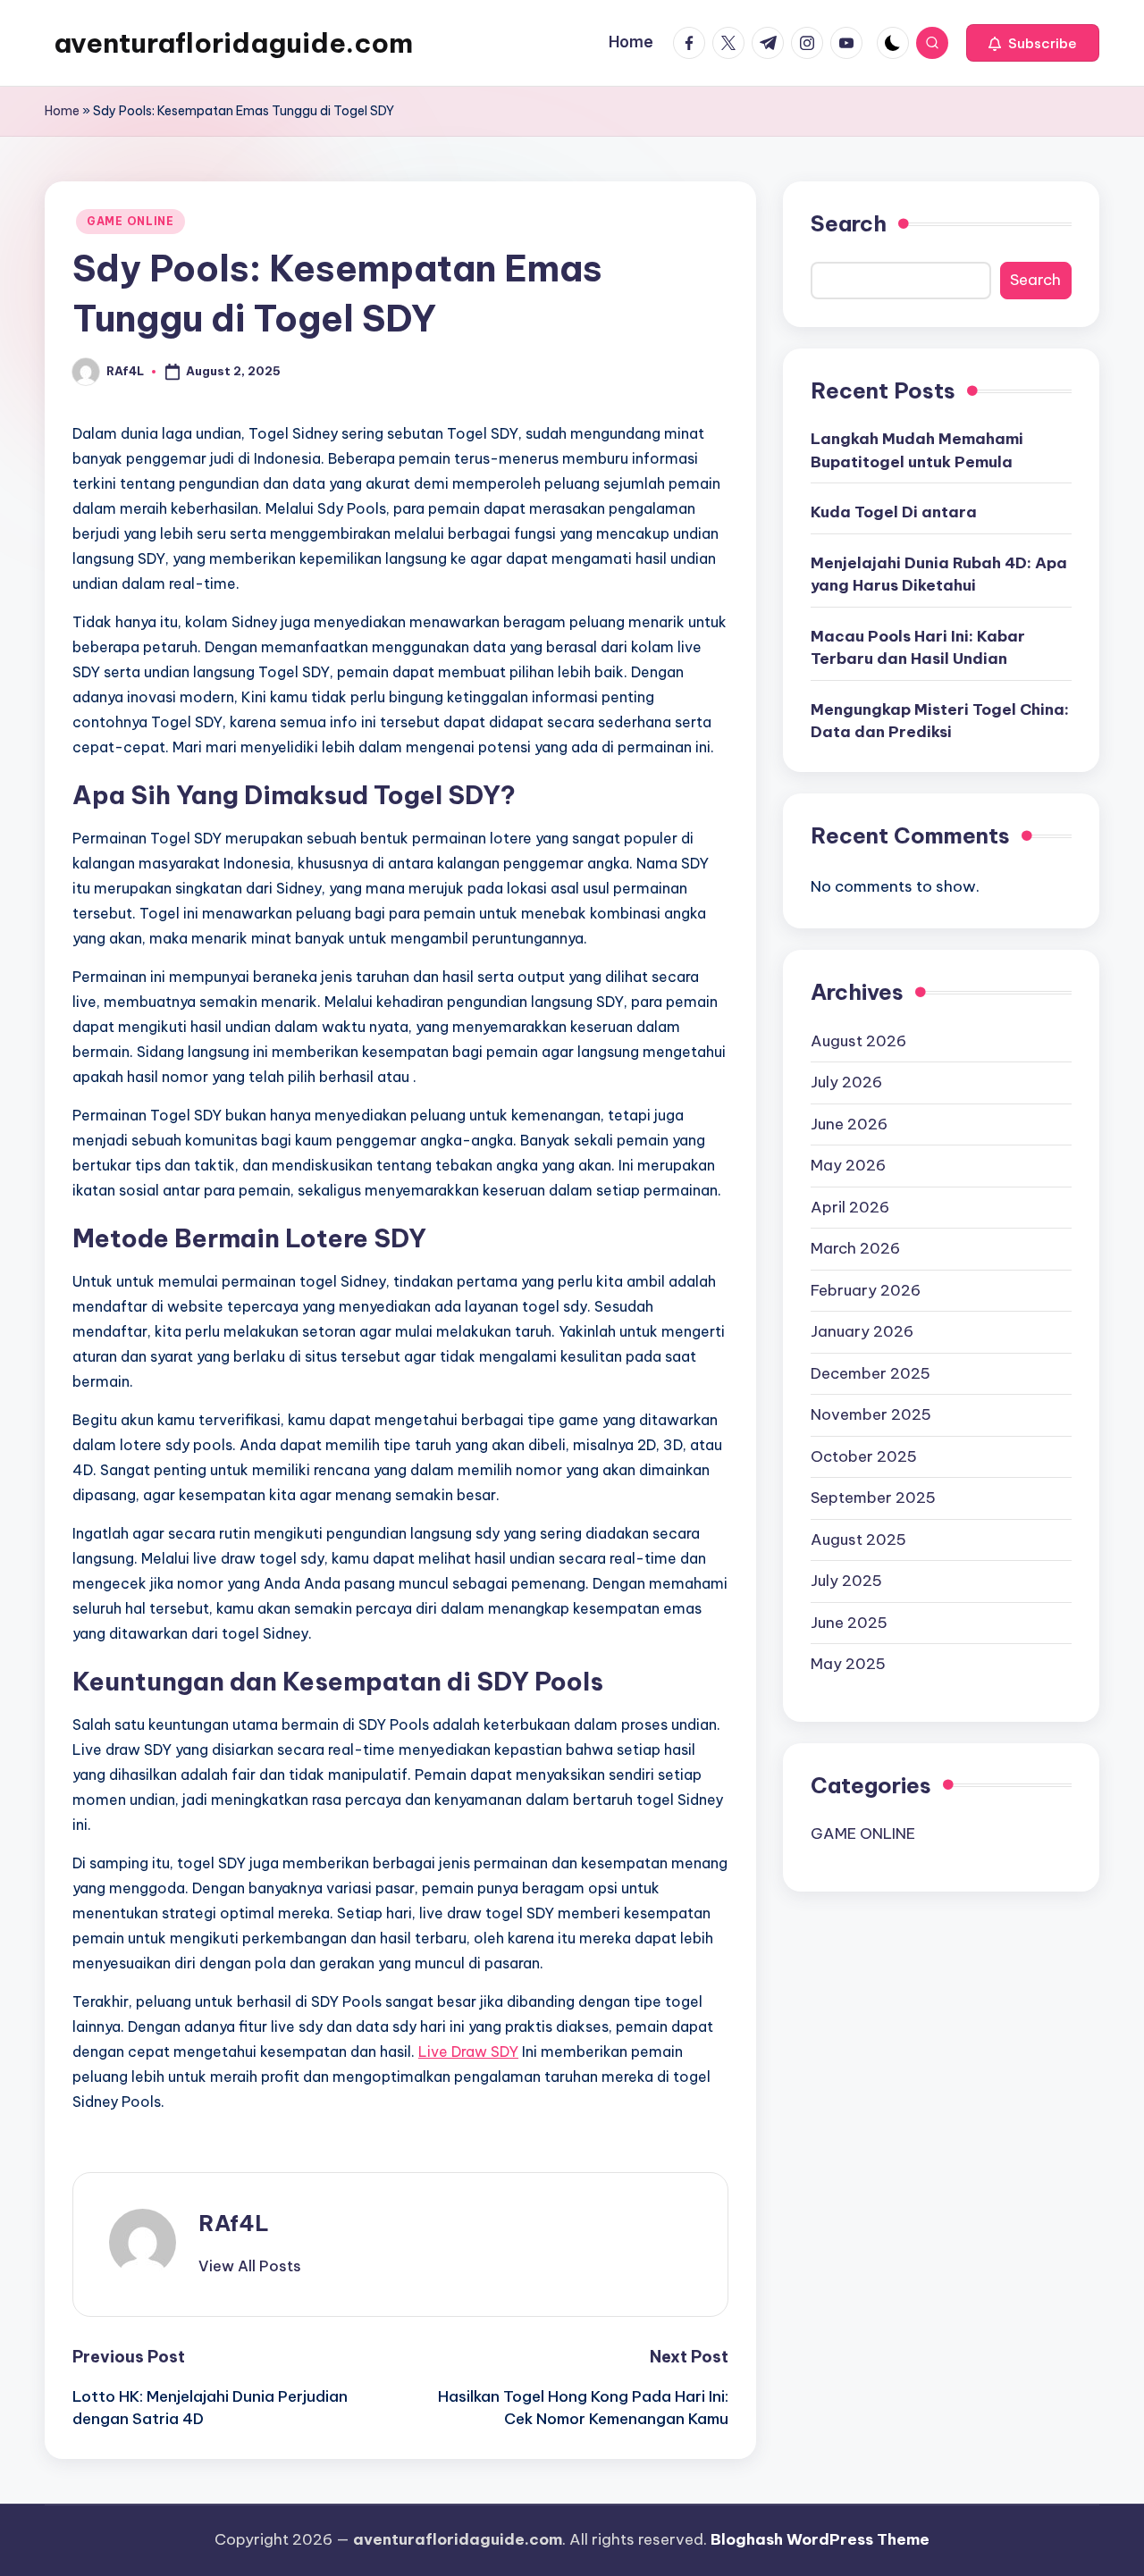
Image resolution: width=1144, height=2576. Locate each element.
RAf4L (234, 2223)
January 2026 (862, 1330)
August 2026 (858, 1040)
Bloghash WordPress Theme (820, 2539)
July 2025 (846, 1580)
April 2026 (850, 1206)
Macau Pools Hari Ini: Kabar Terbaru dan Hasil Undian (918, 647)
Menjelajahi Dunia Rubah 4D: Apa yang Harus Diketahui (939, 574)
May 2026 (848, 1164)
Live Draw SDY (468, 2052)
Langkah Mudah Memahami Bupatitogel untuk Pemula (917, 450)
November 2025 (871, 1414)
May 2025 (848, 1663)
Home (62, 111)
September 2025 (873, 1497)
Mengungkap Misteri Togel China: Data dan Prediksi (940, 720)
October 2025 (864, 1456)
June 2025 (849, 1622)
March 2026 (855, 1247)
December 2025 (871, 1372)
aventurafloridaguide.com (233, 43)
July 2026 (846, 1081)
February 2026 (866, 1289)
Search (849, 223)
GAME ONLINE (130, 221)
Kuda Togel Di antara (894, 512)
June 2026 (849, 1123)
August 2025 (858, 1539)
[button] (1033, 43)
